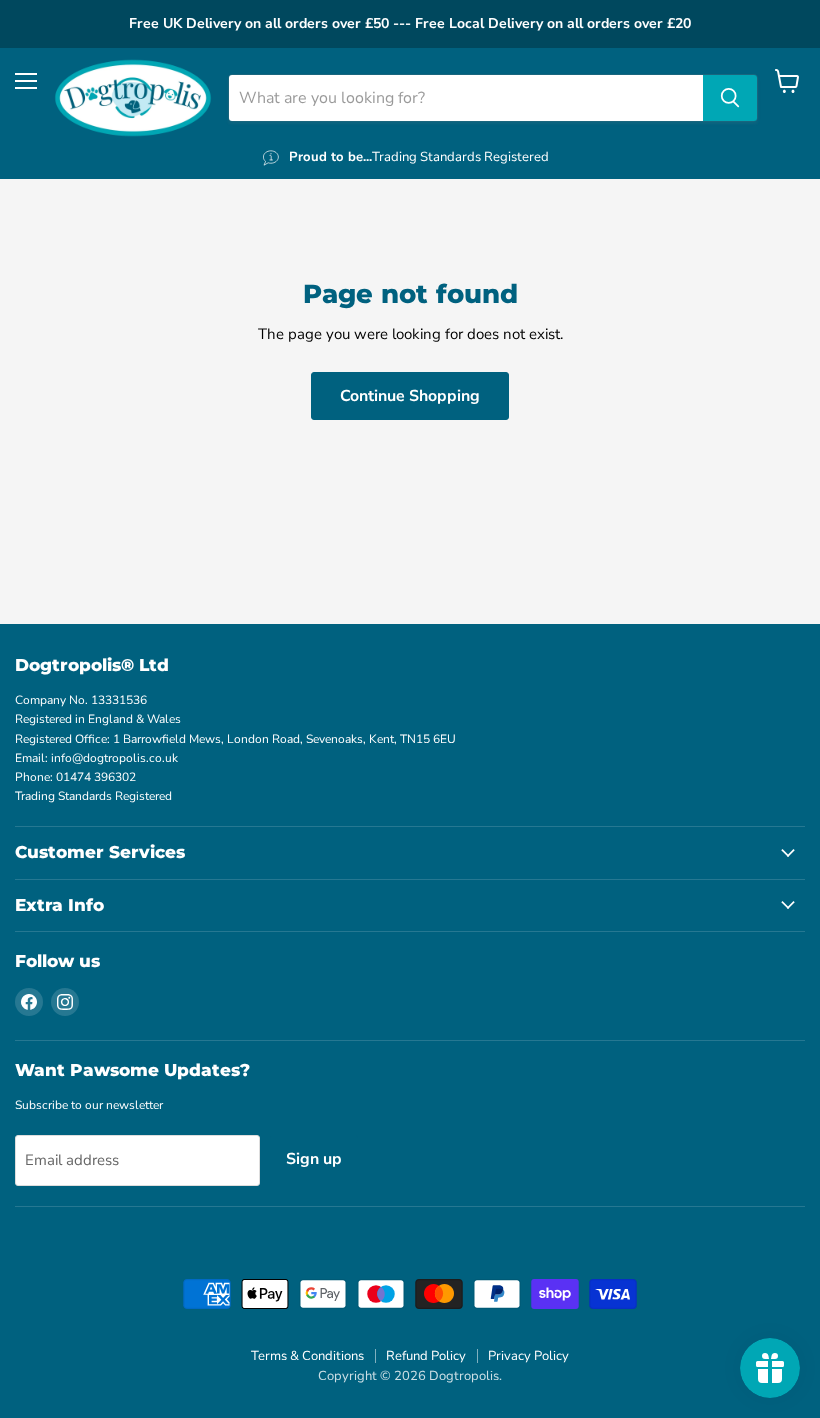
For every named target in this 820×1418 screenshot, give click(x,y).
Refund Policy (426, 1356)
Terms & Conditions (307, 1356)
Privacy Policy (528, 1356)
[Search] (730, 98)
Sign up (314, 1159)
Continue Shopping (410, 396)
